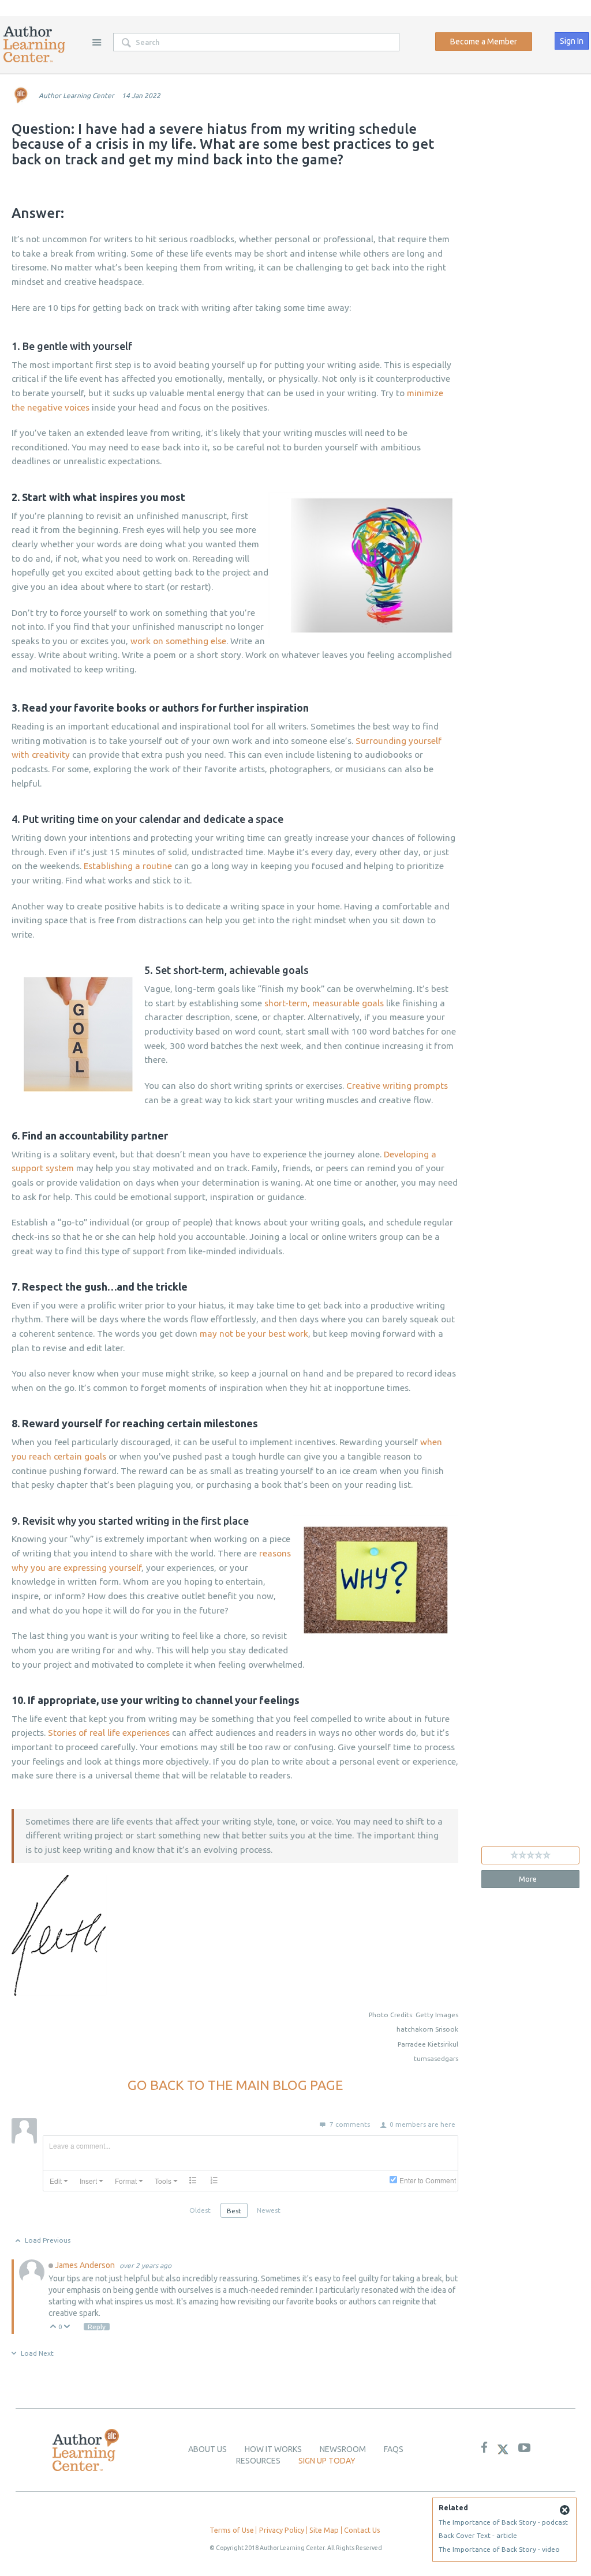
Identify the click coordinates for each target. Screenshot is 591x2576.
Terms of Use (232, 2530)
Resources (258, 2461)
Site (96, 42)
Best (234, 2211)
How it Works (273, 2449)
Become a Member (484, 42)
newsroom (343, 2449)
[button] (59, 2181)
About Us (207, 2449)
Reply (97, 2327)
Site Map (324, 2530)
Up (53, 2327)
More (528, 1879)
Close (564, 2510)
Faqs (394, 2449)
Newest (269, 2210)
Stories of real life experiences (109, 1733)
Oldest (200, 2210)
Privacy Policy (282, 2530)
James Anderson (86, 2265)
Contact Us (362, 2530)
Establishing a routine (128, 866)
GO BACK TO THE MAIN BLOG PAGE (235, 2085)
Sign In (572, 41)
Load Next (37, 2353)
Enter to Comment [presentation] (428, 2180)
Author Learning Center (76, 95)
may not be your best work (254, 1334)
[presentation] (59, 2181)
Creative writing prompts (397, 1086)
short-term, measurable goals (324, 1003)
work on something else (178, 641)
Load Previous (48, 2240)
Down (67, 2327)
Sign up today (327, 2461)
